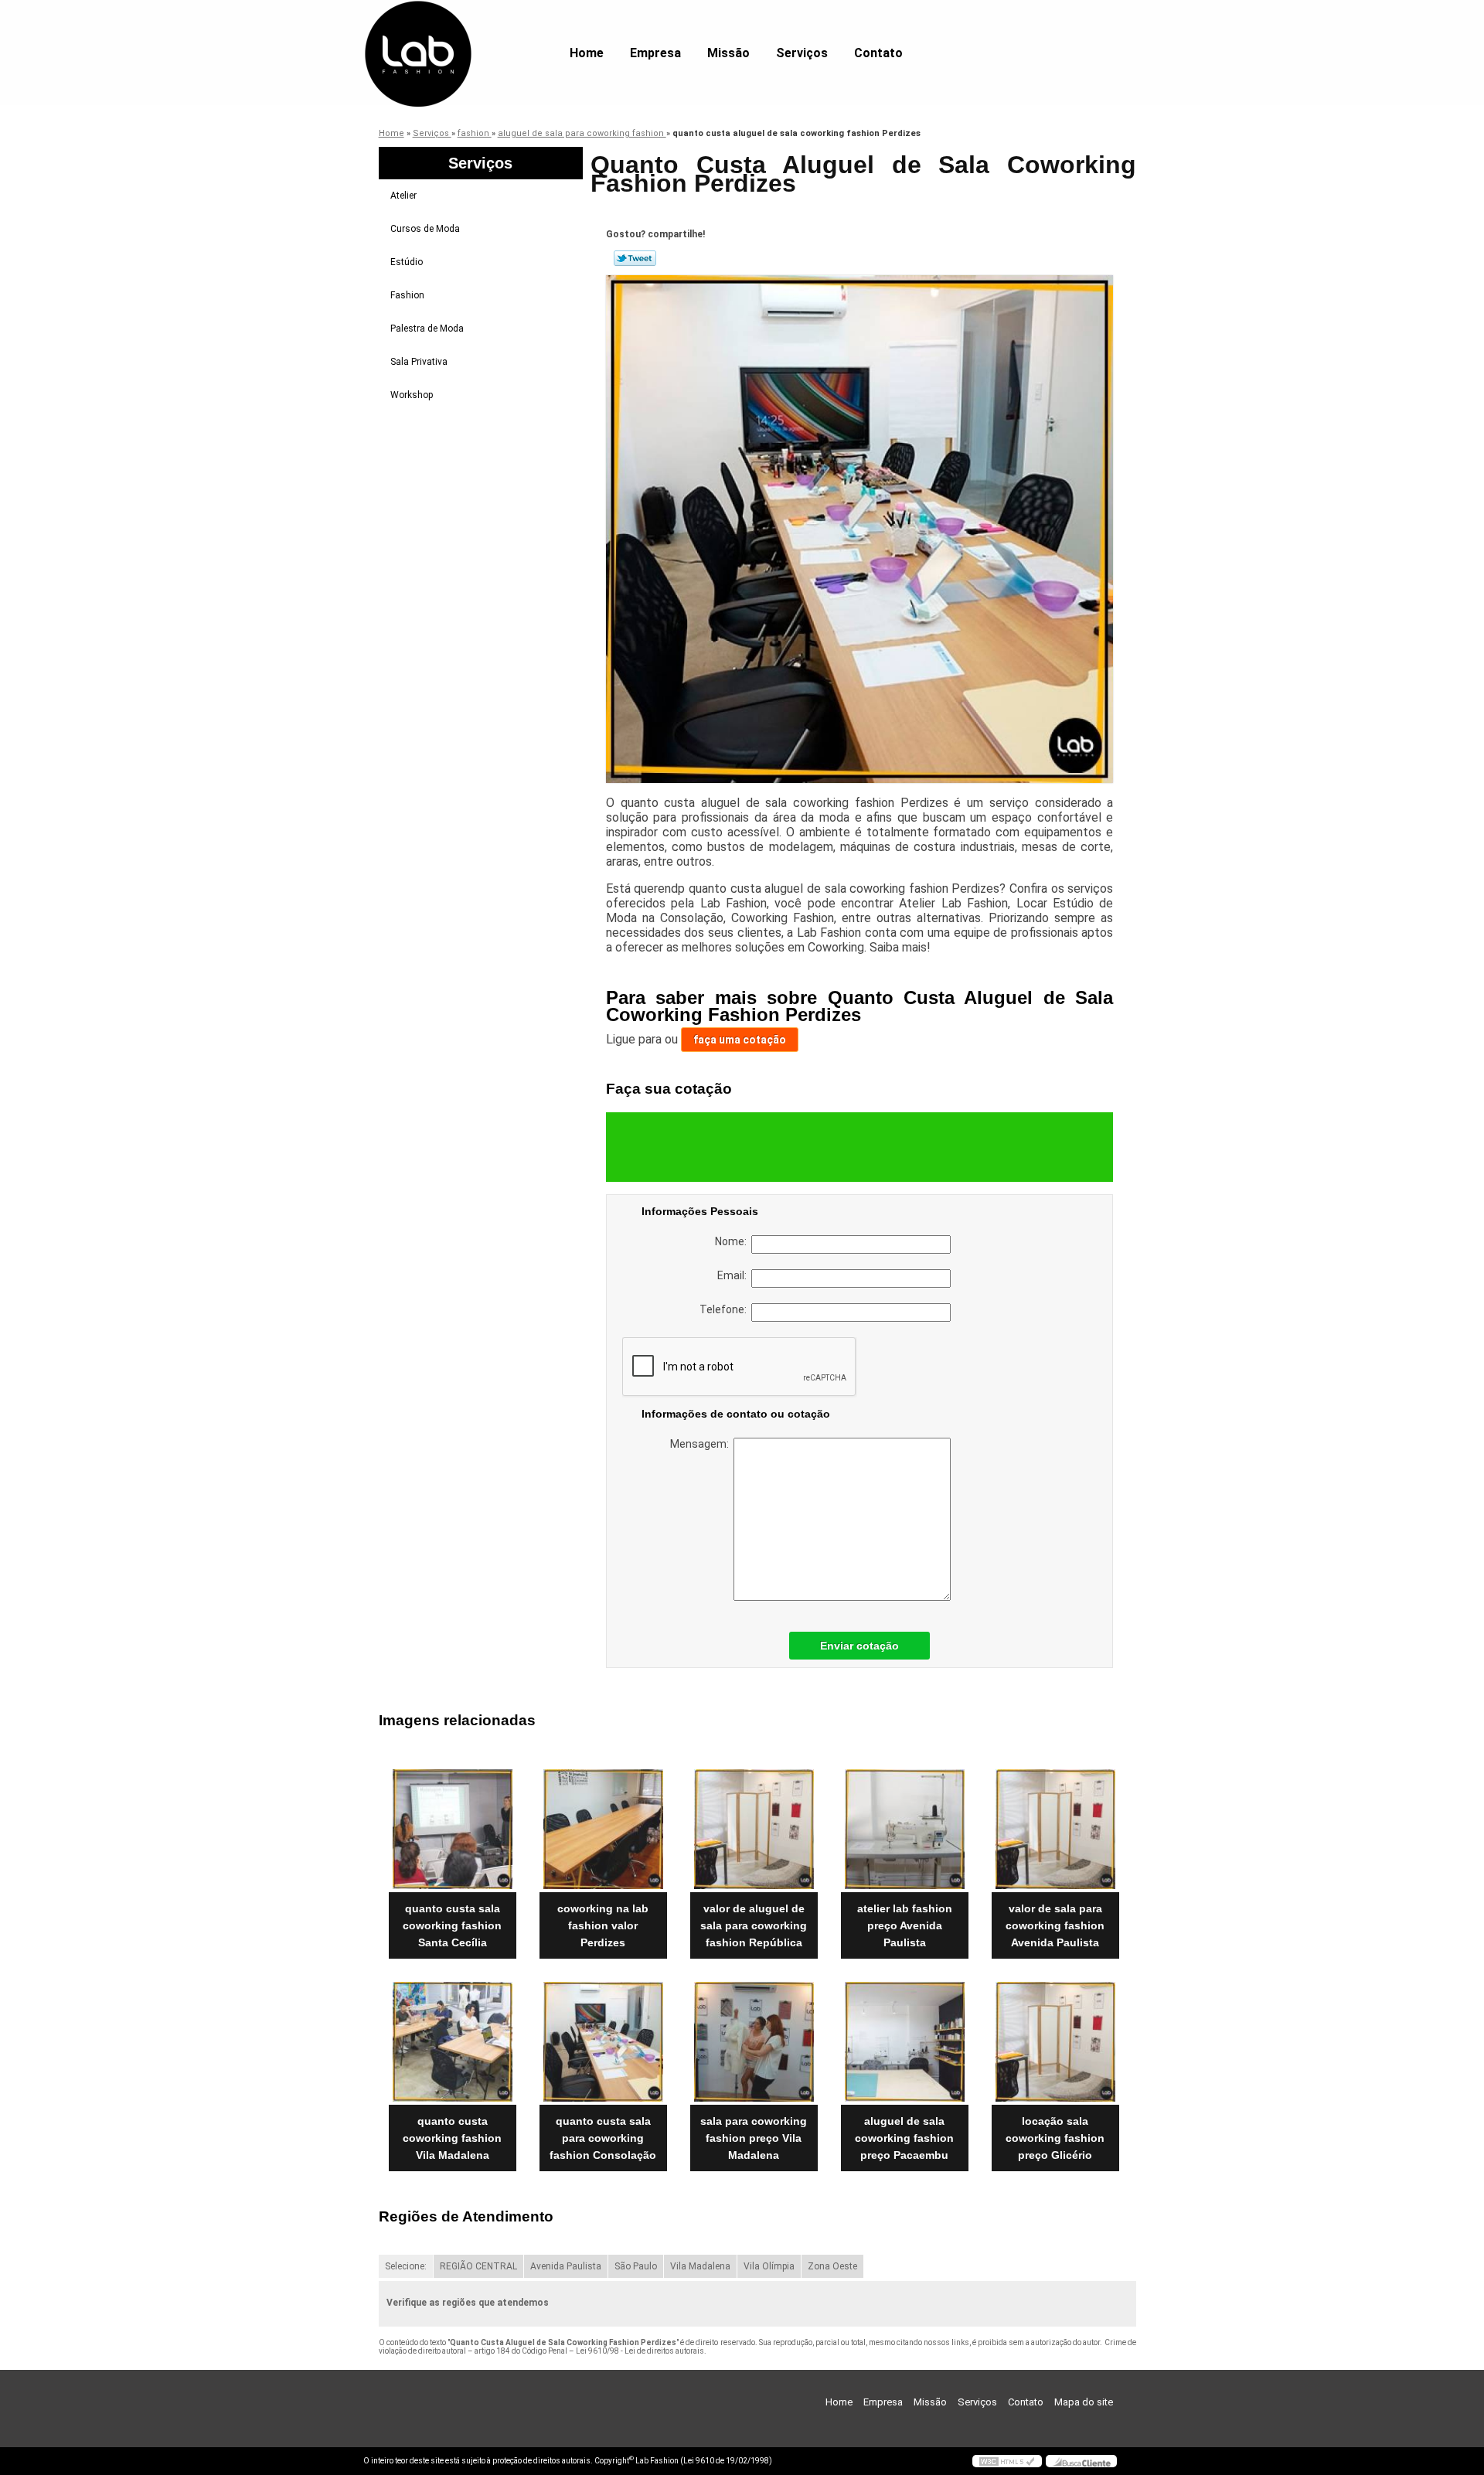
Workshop (412, 395)
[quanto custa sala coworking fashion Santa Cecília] (453, 1829)
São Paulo (636, 2266)
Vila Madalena (700, 2266)
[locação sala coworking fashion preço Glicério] (1055, 2042)
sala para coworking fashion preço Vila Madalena (754, 2138)
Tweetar (635, 258)
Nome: (733, 1241)
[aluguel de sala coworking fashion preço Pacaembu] (905, 2042)
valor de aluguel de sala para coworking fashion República (754, 1925)
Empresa (655, 53)
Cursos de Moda (425, 229)
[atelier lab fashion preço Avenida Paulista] (905, 1829)
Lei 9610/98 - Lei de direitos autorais (640, 2351)
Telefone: (725, 1309)
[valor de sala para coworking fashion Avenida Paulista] (1055, 1829)
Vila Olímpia (769, 2266)
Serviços (802, 53)
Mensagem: (702, 1444)
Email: (734, 1275)
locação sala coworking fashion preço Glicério (1055, 2138)
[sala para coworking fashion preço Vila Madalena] (754, 2042)
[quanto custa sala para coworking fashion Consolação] (603, 2042)
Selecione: (406, 2266)
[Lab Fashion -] (452, 31)
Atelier (403, 196)
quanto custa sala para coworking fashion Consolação (603, 2138)
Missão (728, 53)
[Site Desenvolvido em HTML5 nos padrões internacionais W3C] (1007, 2461)
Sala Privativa (419, 362)
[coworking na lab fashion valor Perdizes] (603, 1829)
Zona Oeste (832, 2266)
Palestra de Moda (427, 329)
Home (587, 53)
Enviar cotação (859, 1646)
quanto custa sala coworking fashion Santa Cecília (452, 1925)
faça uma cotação (740, 1040)
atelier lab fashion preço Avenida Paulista (905, 1925)
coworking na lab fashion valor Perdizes (603, 1925)
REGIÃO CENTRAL (478, 2266)
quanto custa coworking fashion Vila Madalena (452, 2138)
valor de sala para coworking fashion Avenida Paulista (1055, 1925)
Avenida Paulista (566, 2266)
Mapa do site (1084, 2402)
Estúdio (407, 262)
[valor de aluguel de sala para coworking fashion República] (754, 1829)
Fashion (407, 295)
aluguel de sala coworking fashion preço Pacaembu (904, 2138)
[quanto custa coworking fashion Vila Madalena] (453, 2042)
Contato (878, 53)
